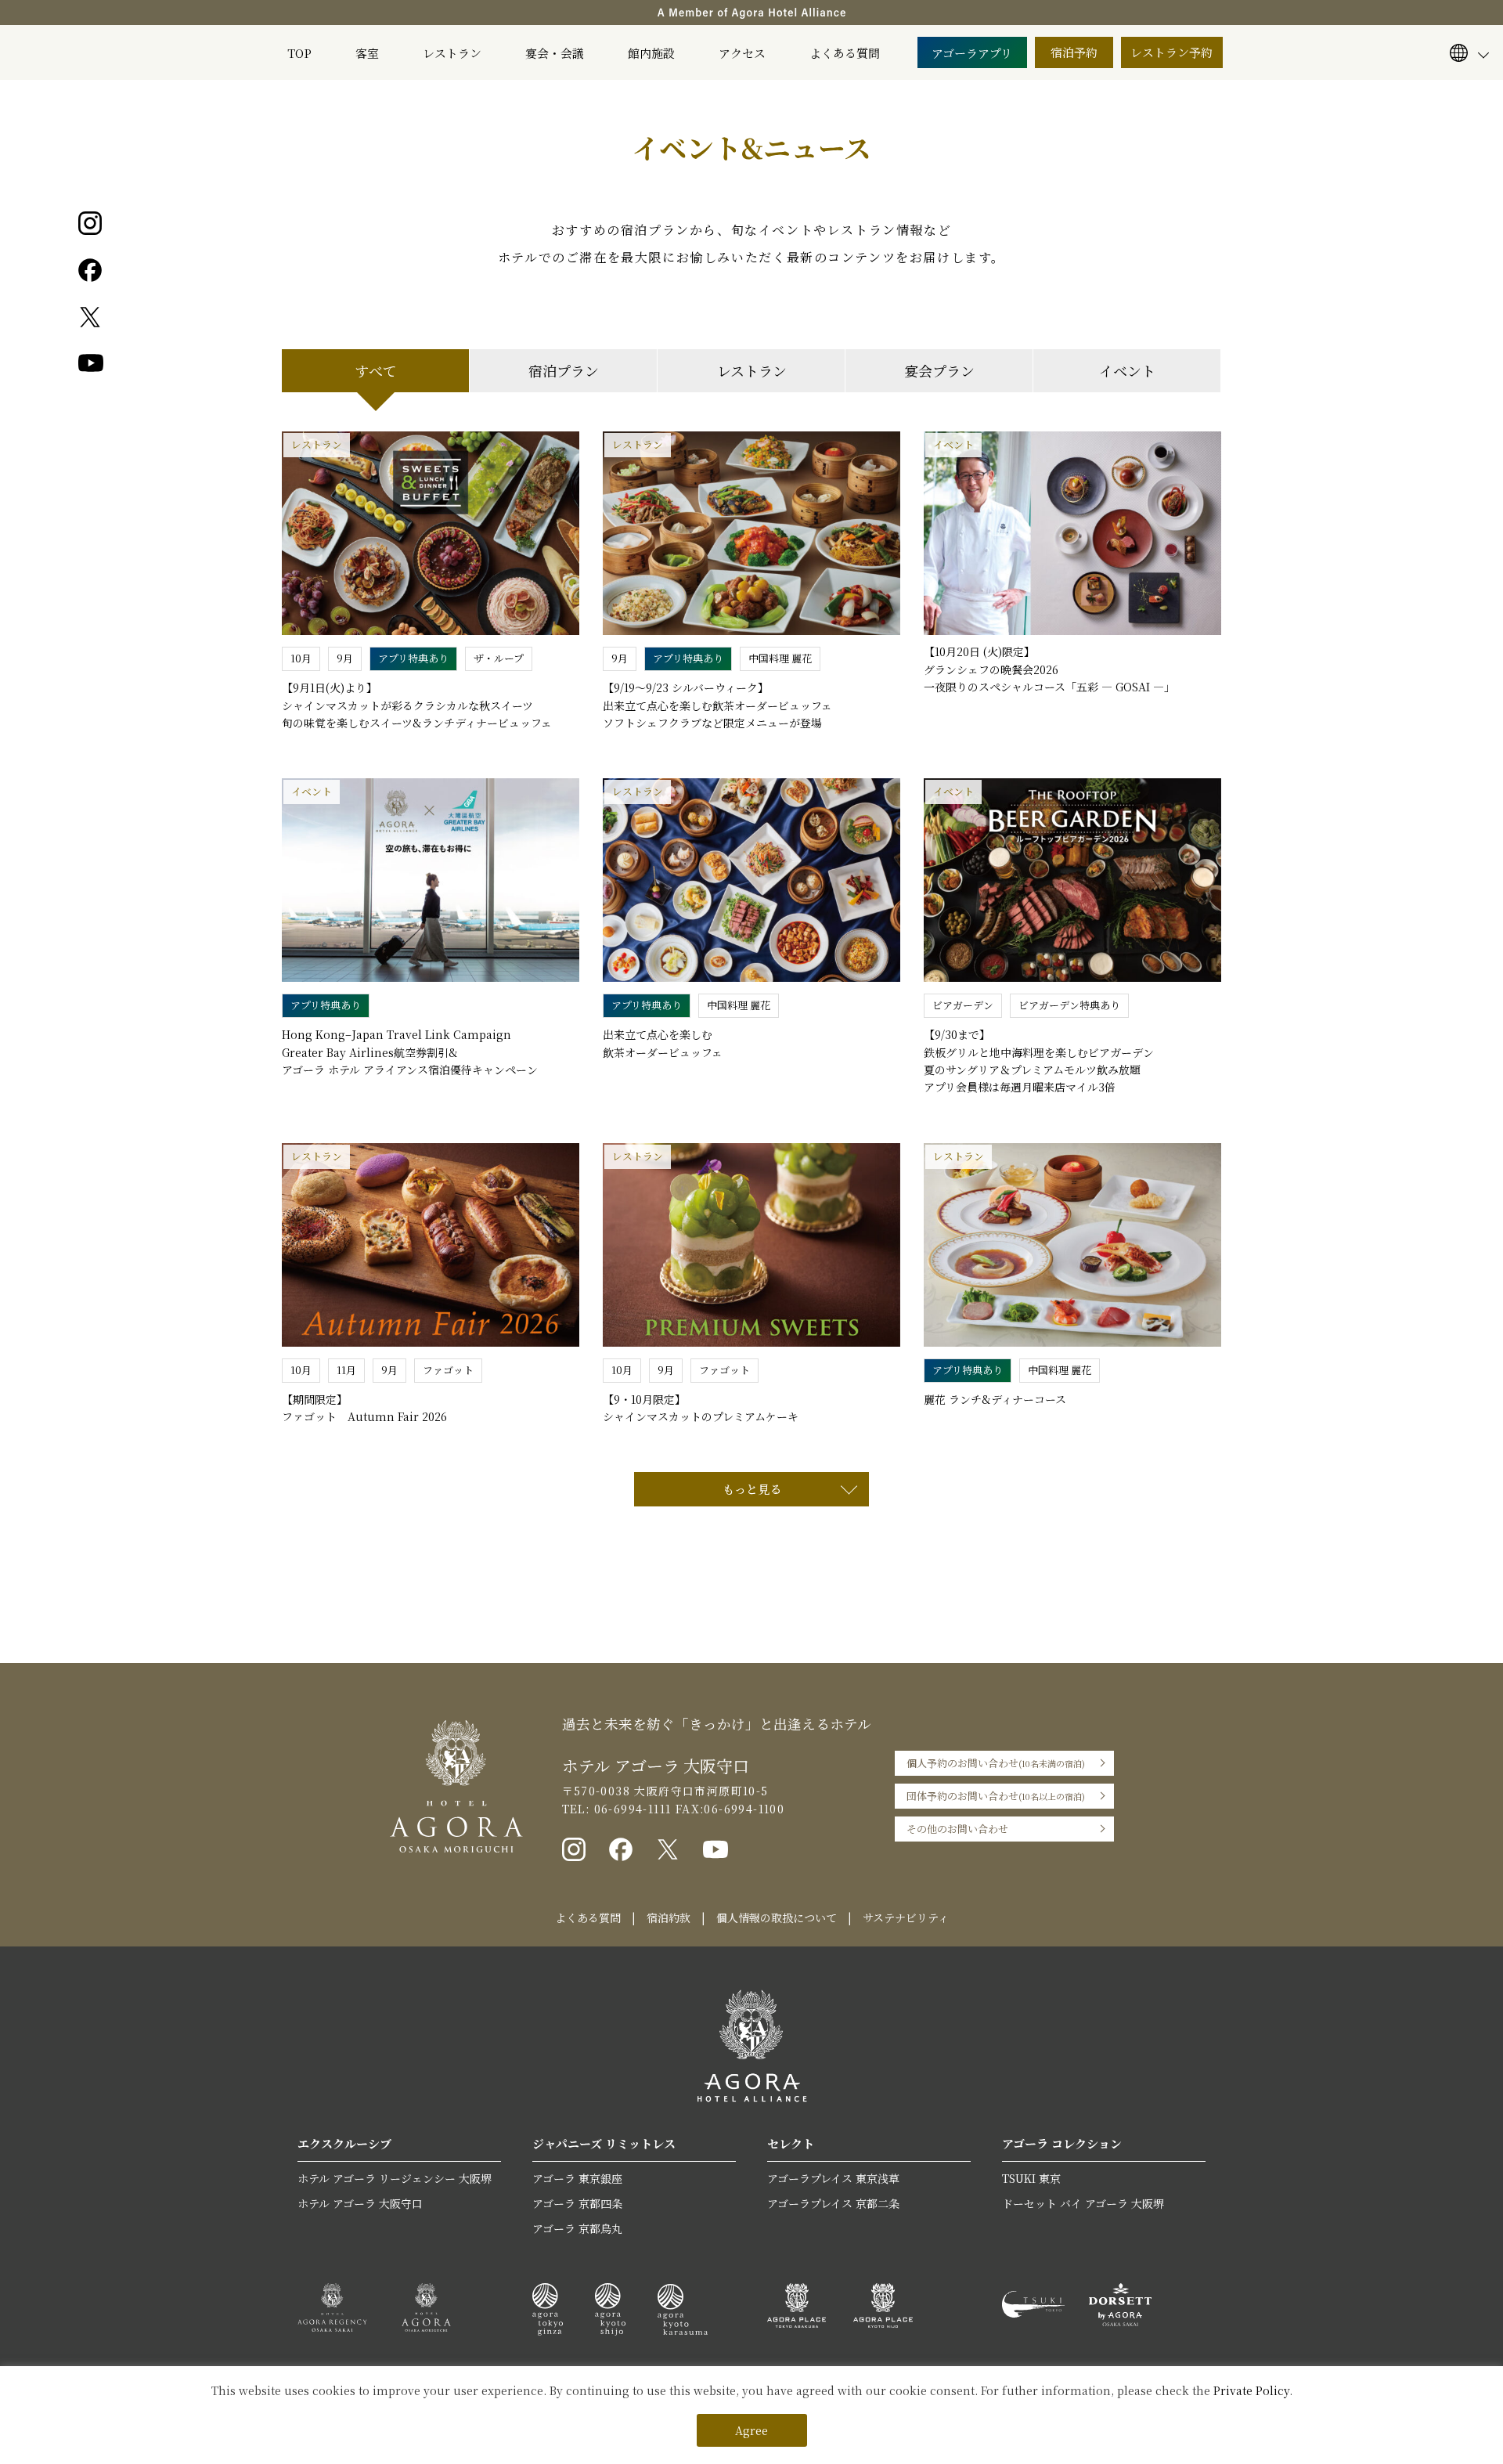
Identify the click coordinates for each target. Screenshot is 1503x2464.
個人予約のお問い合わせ (996, 1763)
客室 (367, 53)
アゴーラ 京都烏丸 (577, 2228)
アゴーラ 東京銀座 (577, 2178)
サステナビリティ (906, 1917)
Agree (751, 2430)
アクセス (742, 53)
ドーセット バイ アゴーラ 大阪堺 (1083, 2203)
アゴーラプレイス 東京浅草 (833, 2178)
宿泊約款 (669, 1917)
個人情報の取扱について (777, 1917)
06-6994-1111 (630, 1809)
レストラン (452, 53)
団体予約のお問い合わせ (996, 1796)
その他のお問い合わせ (957, 1829)
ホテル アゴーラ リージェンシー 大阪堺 (395, 2178)
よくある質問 (845, 53)
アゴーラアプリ (972, 53)
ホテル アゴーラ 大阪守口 (360, 2203)
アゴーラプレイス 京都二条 (833, 2203)
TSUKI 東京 (1031, 2178)
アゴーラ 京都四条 (577, 2203)
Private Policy (1251, 2390)
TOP (299, 53)
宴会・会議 (555, 53)
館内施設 (651, 53)
